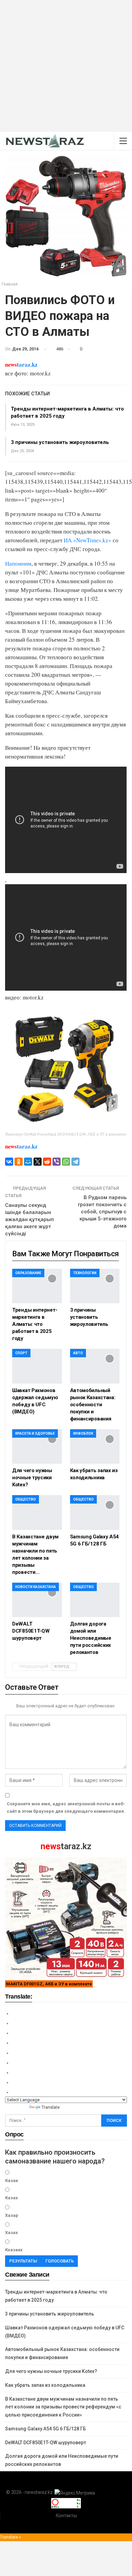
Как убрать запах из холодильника (45, 2385)
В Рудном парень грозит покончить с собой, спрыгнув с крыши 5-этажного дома (102, 1212)
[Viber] (57, 1162)
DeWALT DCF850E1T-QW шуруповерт (46, 2443)
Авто (78, 1353)
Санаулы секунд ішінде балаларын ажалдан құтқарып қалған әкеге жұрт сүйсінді (29, 1219)
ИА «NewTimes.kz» (87, 540)
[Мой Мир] (28, 1162)
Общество (26, 1499)
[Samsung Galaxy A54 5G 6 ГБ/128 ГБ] (95, 1513)
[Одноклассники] (19, 1162)
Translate (51, 2107)
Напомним (18, 563)
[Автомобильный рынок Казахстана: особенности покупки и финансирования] (95, 1366)
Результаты (23, 2261)
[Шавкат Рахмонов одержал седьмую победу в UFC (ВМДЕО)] (37, 1366)
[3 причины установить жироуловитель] (95, 1286)
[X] (38, 1162)
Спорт (21, 1353)
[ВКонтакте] (9, 1162)
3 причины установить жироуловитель (60, 442)
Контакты (66, 2516)
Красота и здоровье (35, 1433)
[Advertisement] (66, 66)
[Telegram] (75, 1162)
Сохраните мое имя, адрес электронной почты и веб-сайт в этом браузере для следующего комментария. (66, 1807)
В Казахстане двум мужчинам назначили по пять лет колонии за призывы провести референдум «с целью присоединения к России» (63, 2407)
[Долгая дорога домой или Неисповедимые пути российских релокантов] (95, 1600)
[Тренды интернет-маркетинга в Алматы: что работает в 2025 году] (37, 1286)
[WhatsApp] (66, 1162)
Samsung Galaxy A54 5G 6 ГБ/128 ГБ (46, 2429)
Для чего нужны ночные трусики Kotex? (51, 2371)
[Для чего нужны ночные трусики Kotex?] (37, 1447)
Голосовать (60, 2261)
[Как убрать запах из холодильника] (95, 1447)
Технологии (85, 1273)
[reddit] (47, 1162)
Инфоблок (83, 1433)
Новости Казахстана (36, 1587)
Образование (28, 1273)
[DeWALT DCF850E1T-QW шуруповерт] (37, 1600)
